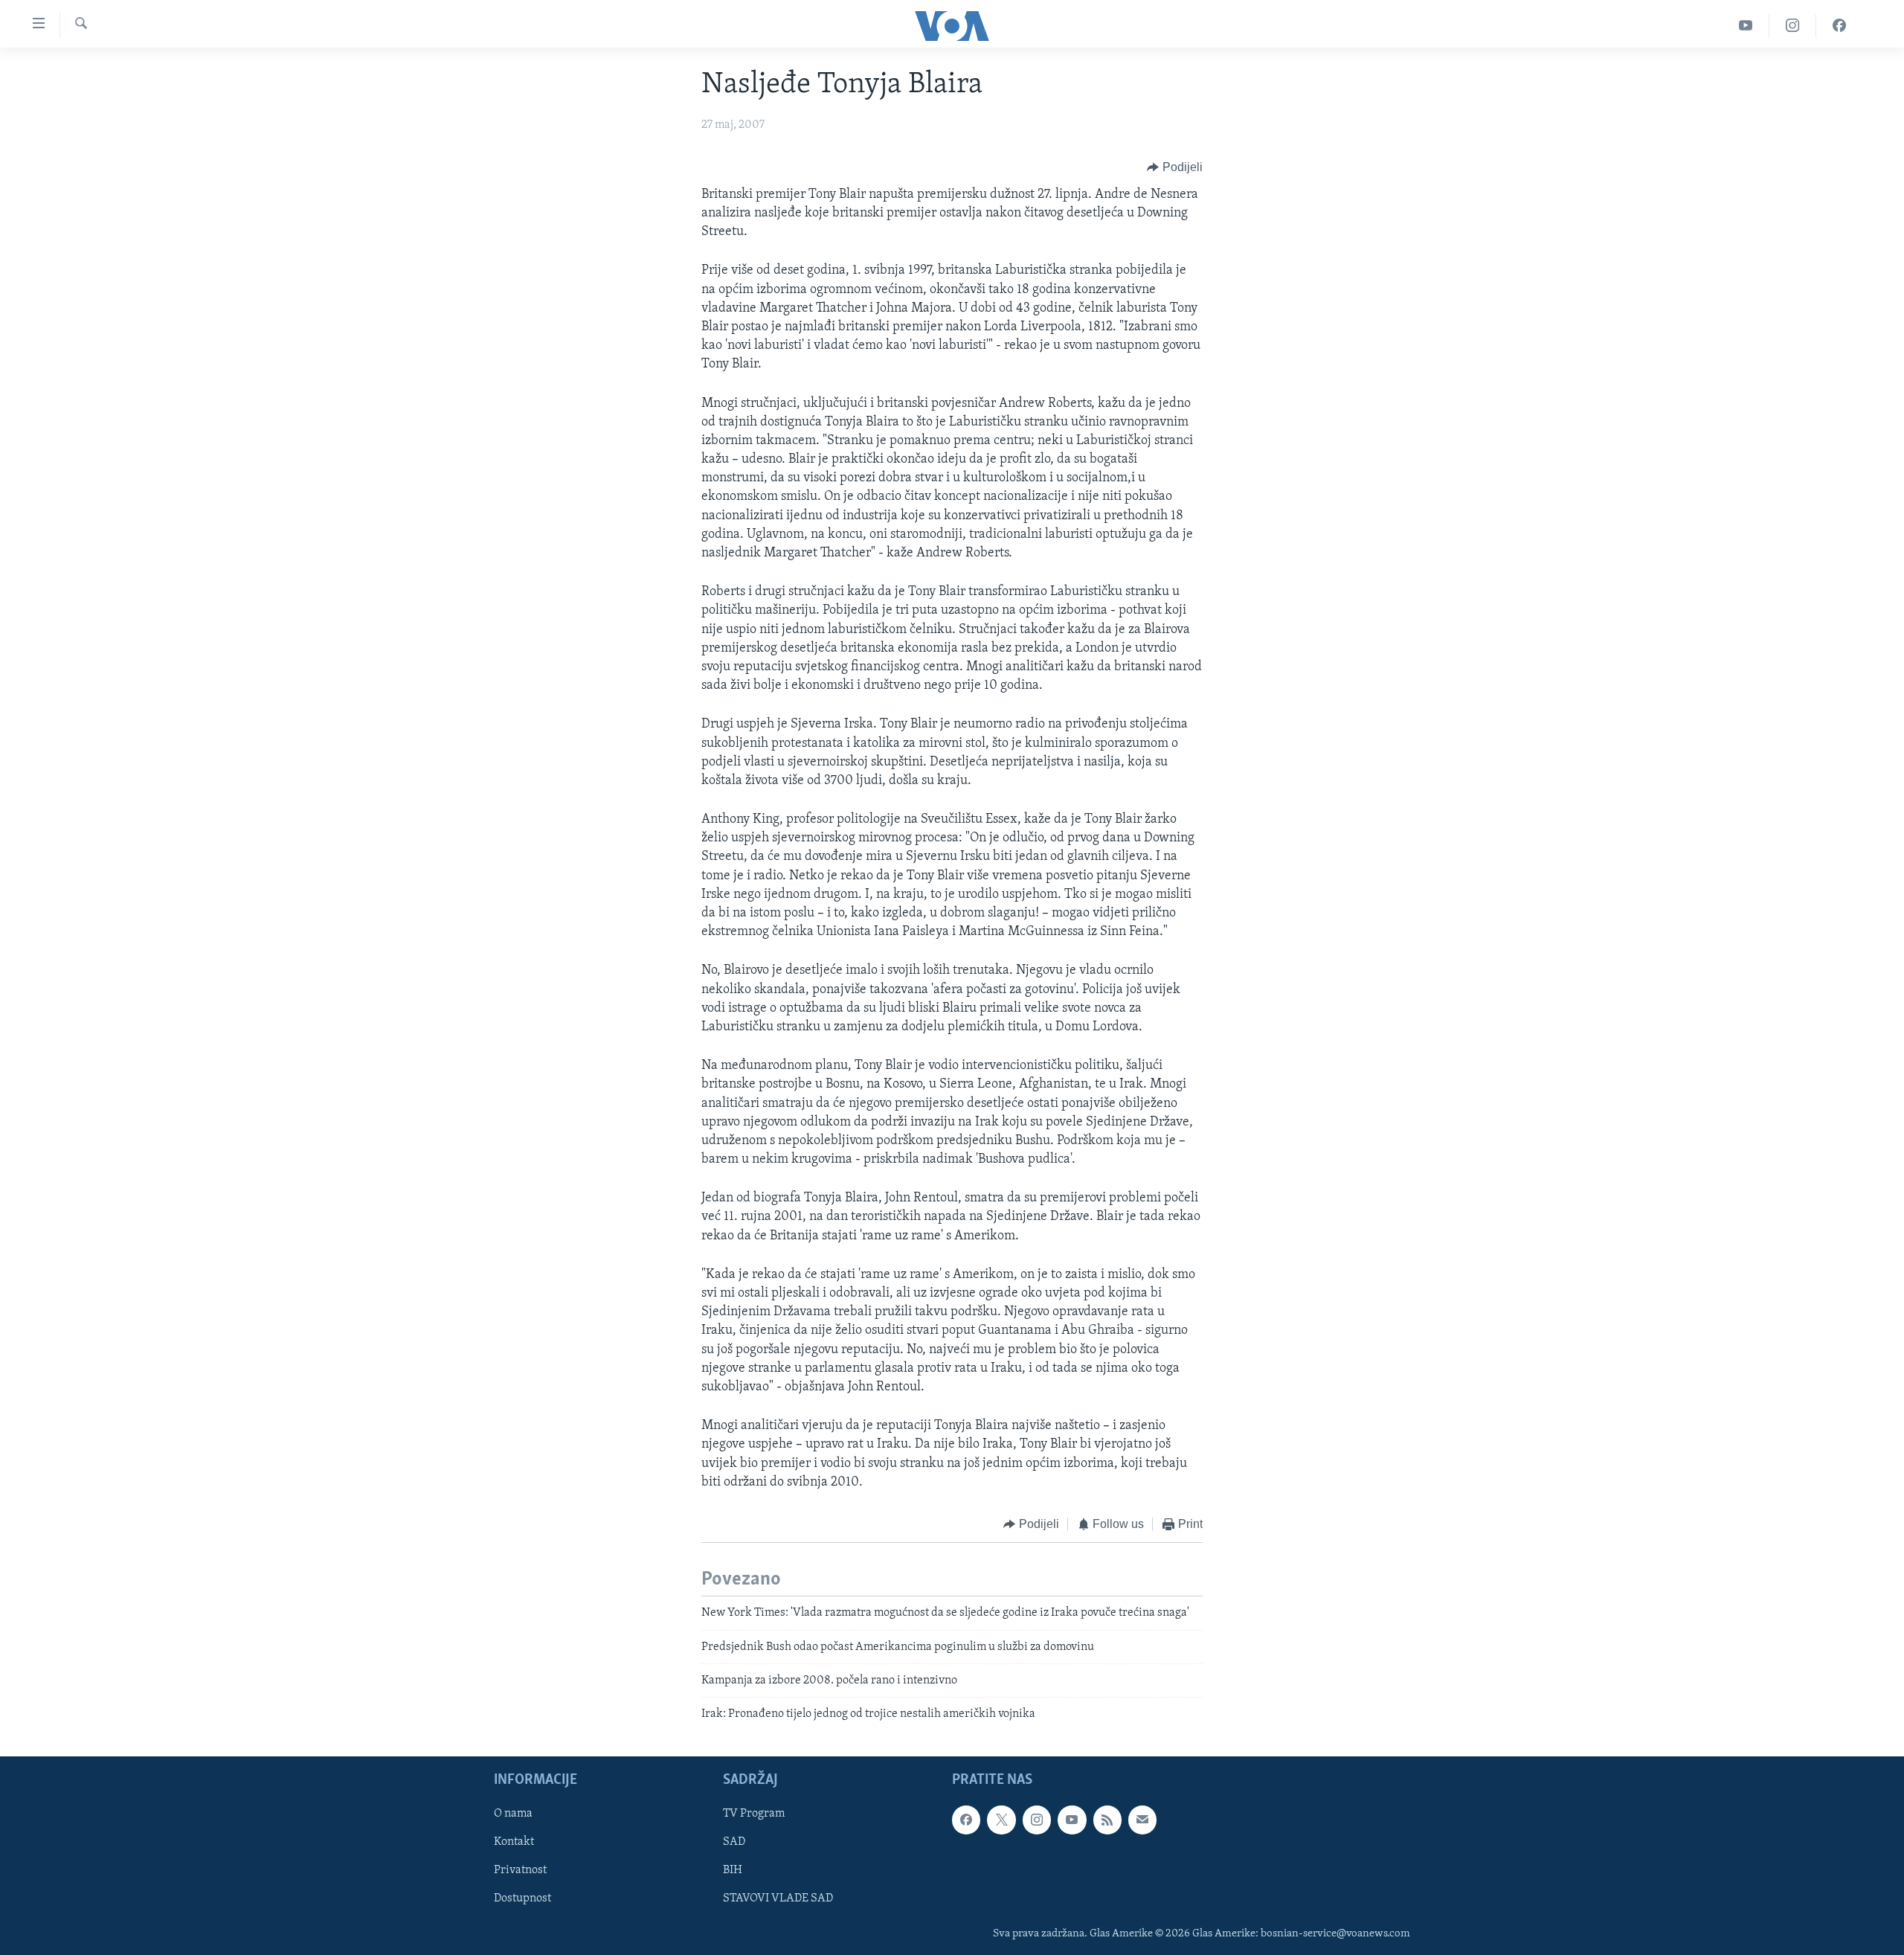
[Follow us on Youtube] (1072, 1820)
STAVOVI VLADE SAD (778, 1898)
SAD (734, 1842)
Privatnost (520, 1870)
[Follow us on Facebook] (966, 1820)
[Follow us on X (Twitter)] (1001, 1820)
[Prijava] (1142, 1820)
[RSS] (1107, 1820)
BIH (733, 1870)
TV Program (754, 1814)
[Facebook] (1839, 26)
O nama (513, 1814)
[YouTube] (1746, 26)
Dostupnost (522, 1898)
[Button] (1175, 167)
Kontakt (514, 1842)
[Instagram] (1793, 26)
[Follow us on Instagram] (1037, 1820)
